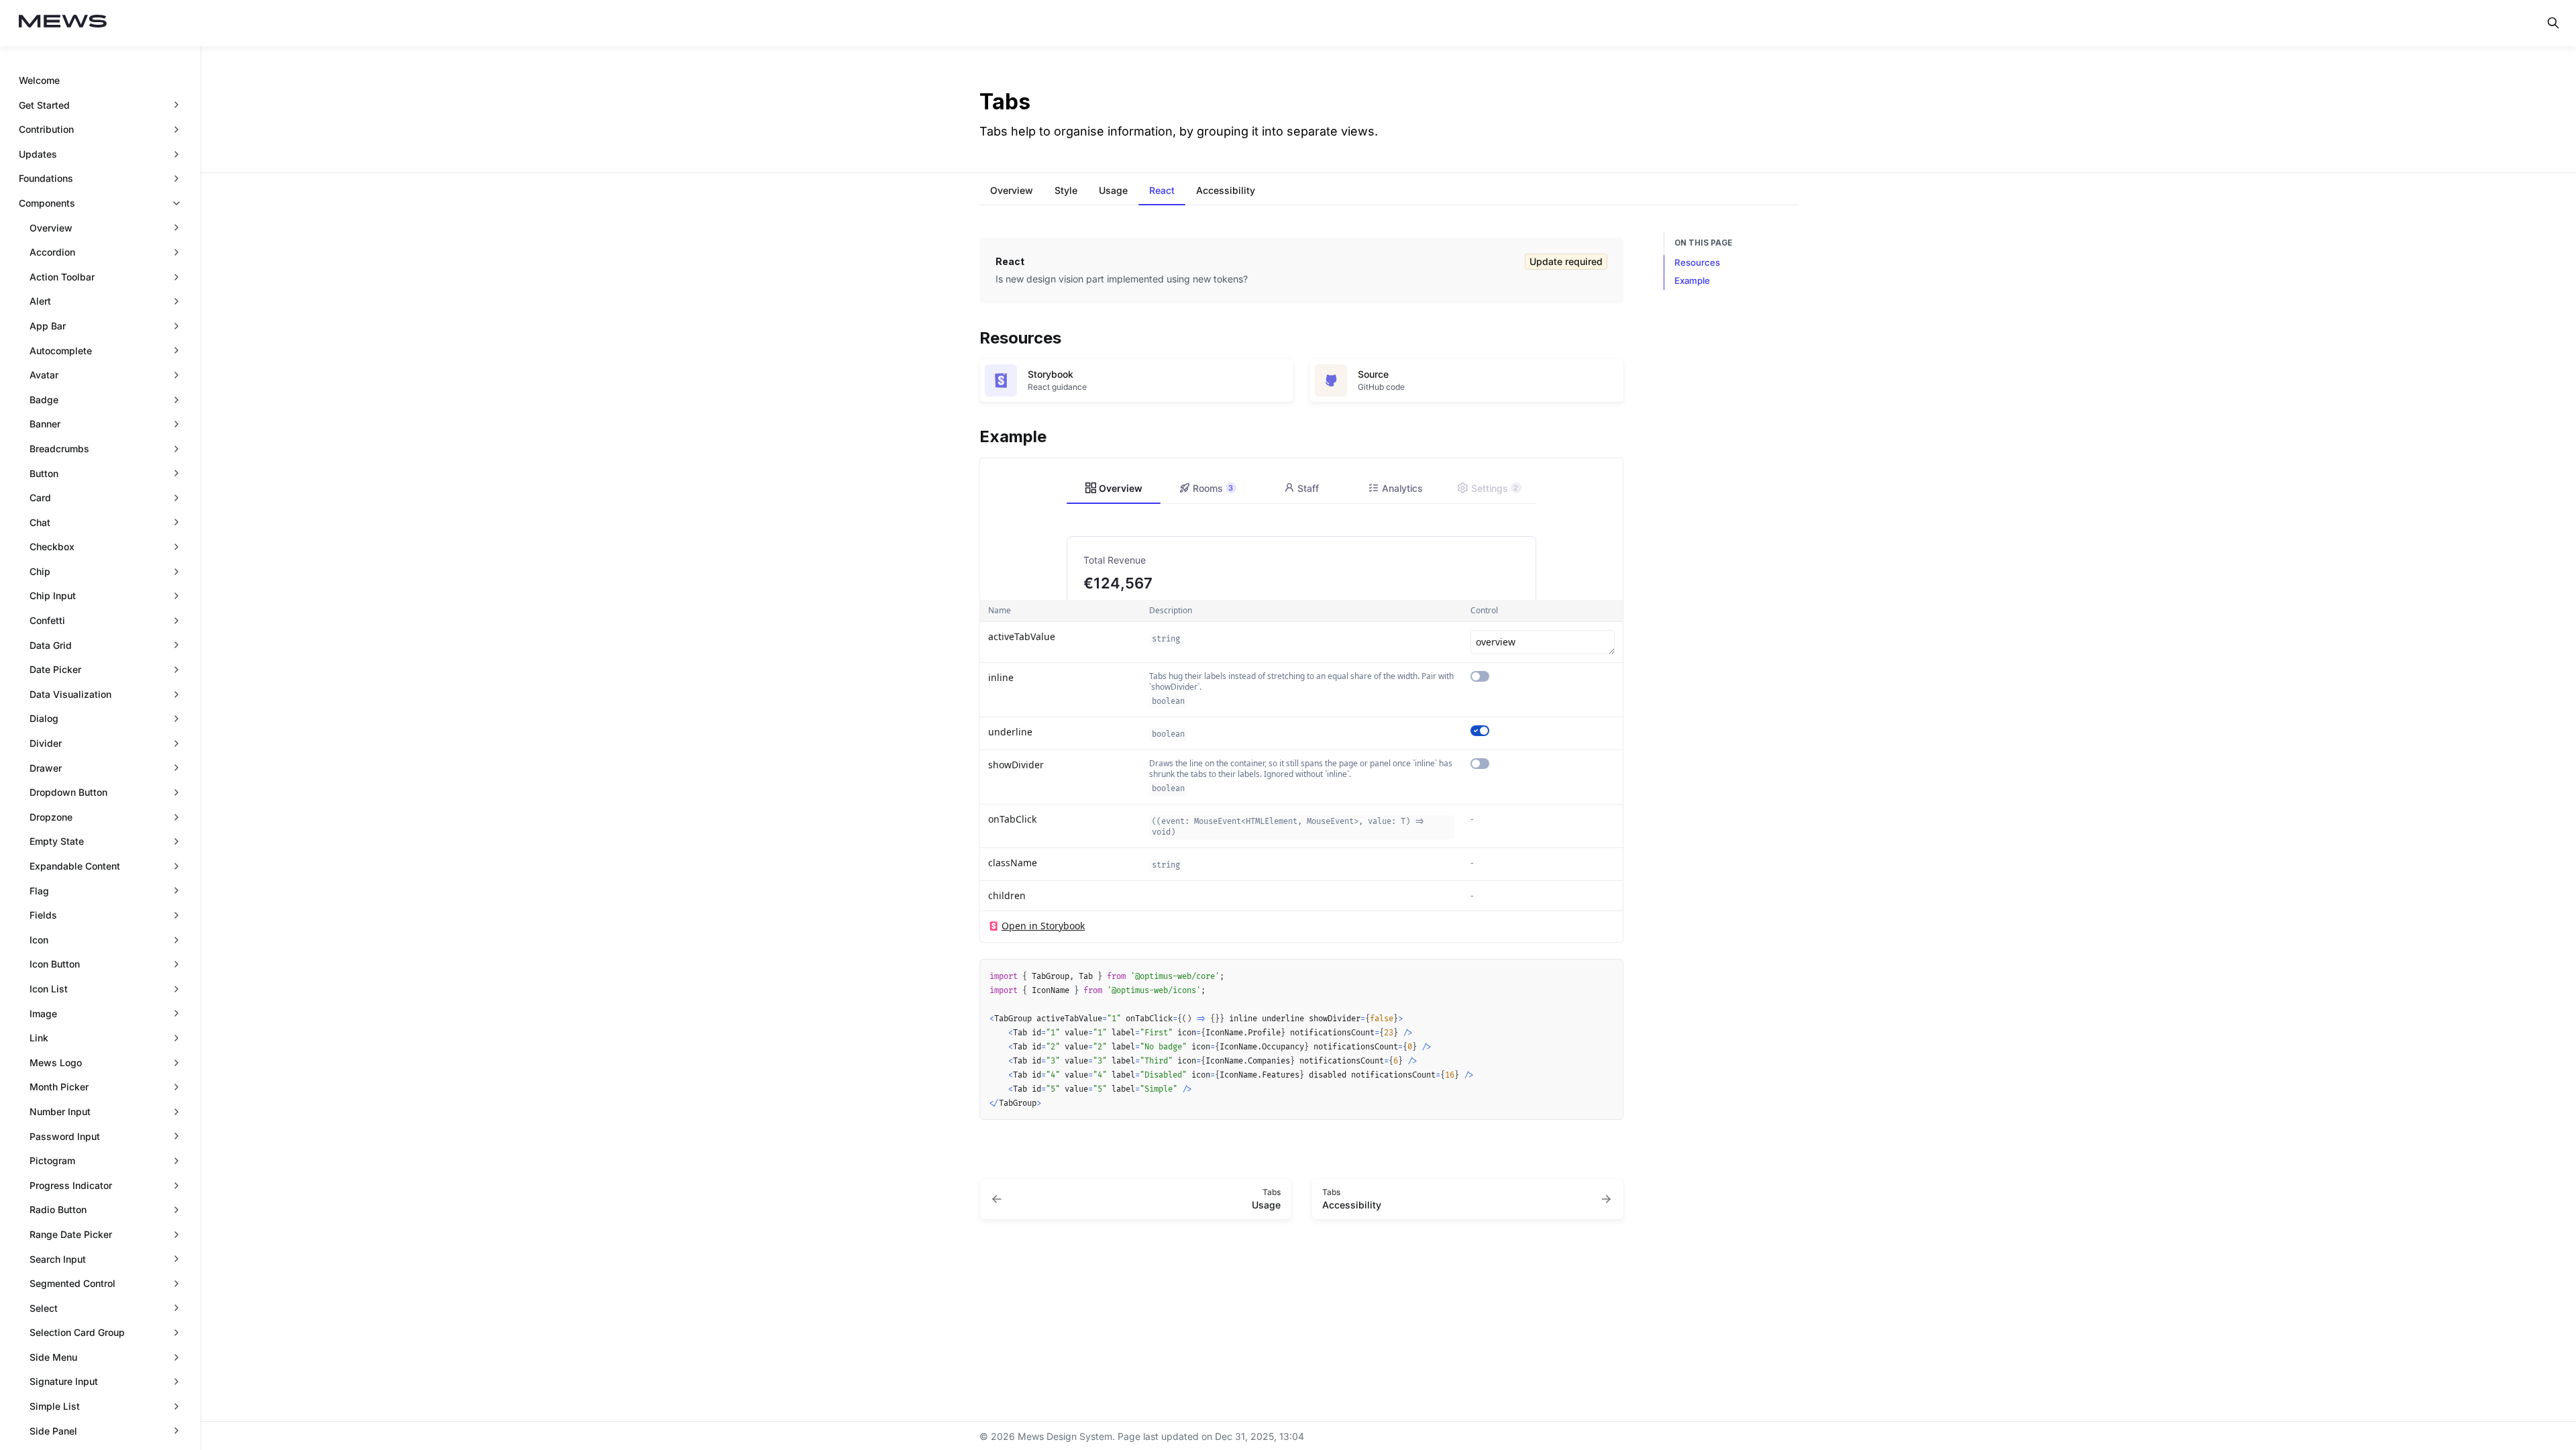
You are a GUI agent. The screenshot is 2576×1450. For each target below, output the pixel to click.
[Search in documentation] (2553, 23)
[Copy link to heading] (973, 336)
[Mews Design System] (63, 23)
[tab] (1012, 192)
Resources (1697, 262)
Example (1692, 280)
